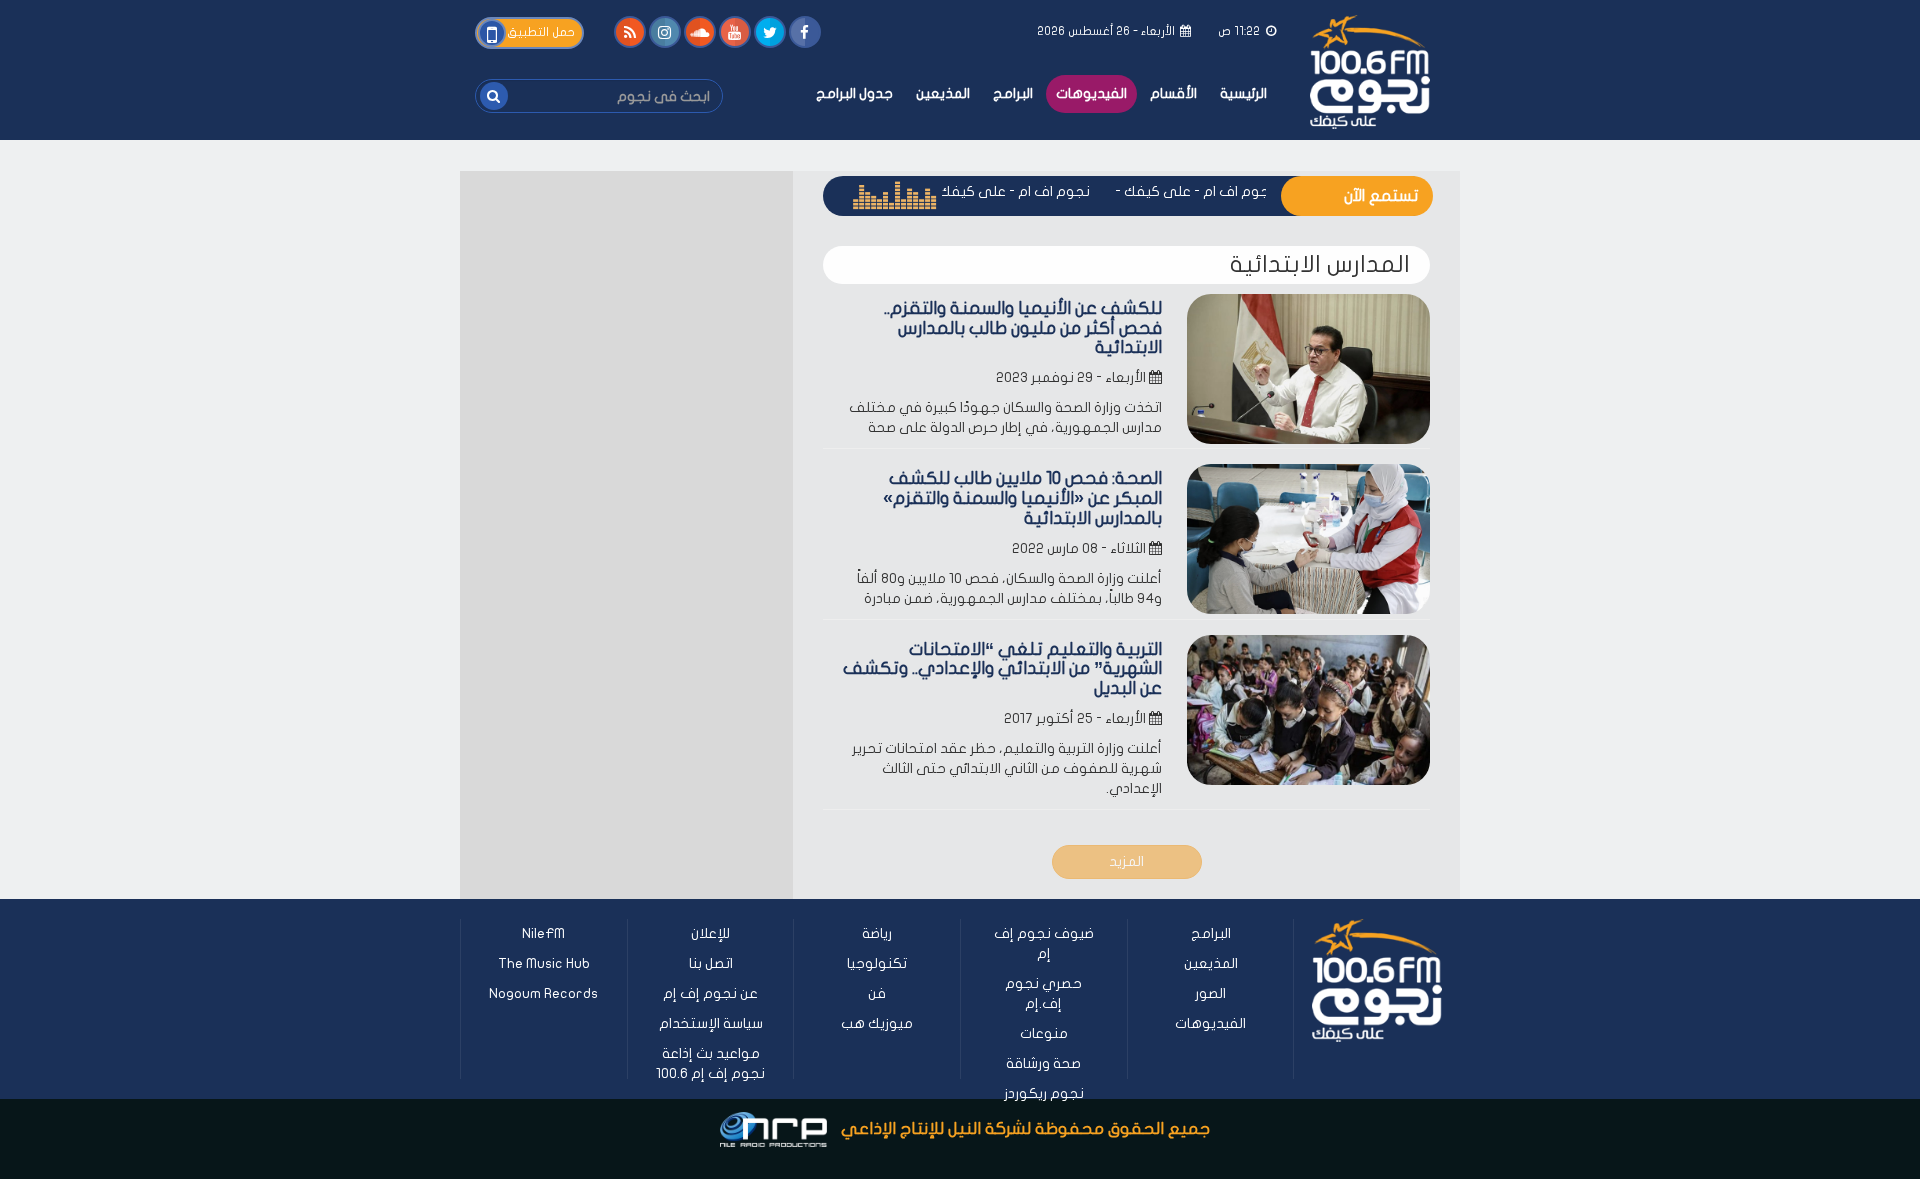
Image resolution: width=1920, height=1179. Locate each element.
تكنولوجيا (877, 963)
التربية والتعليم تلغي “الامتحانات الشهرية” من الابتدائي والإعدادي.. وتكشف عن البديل (1002, 669)
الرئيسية (1243, 93)
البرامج (1013, 93)
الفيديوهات (1091, 93)
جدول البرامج (854, 93)
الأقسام (1173, 93)
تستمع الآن (1381, 196)
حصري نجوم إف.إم (1043, 993)
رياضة (877, 933)
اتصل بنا (711, 963)
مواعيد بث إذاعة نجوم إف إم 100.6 (710, 1063)
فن (877, 993)
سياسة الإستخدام (711, 1023)
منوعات (1044, 1033)
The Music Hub (544, 963)
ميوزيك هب (877, 1023)
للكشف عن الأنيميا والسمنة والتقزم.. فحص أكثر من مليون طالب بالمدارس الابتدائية (1023, 328)
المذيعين (943, 93)
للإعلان (710, 933)
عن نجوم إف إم (710, 993)
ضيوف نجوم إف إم (1044, 943)
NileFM (543, 933)
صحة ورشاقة (1043, 1063)
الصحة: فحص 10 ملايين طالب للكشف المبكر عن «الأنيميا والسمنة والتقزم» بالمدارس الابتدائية (1022, 498)
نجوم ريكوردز (1044, 1093)
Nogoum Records (543, 993)
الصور (1210, 993)
